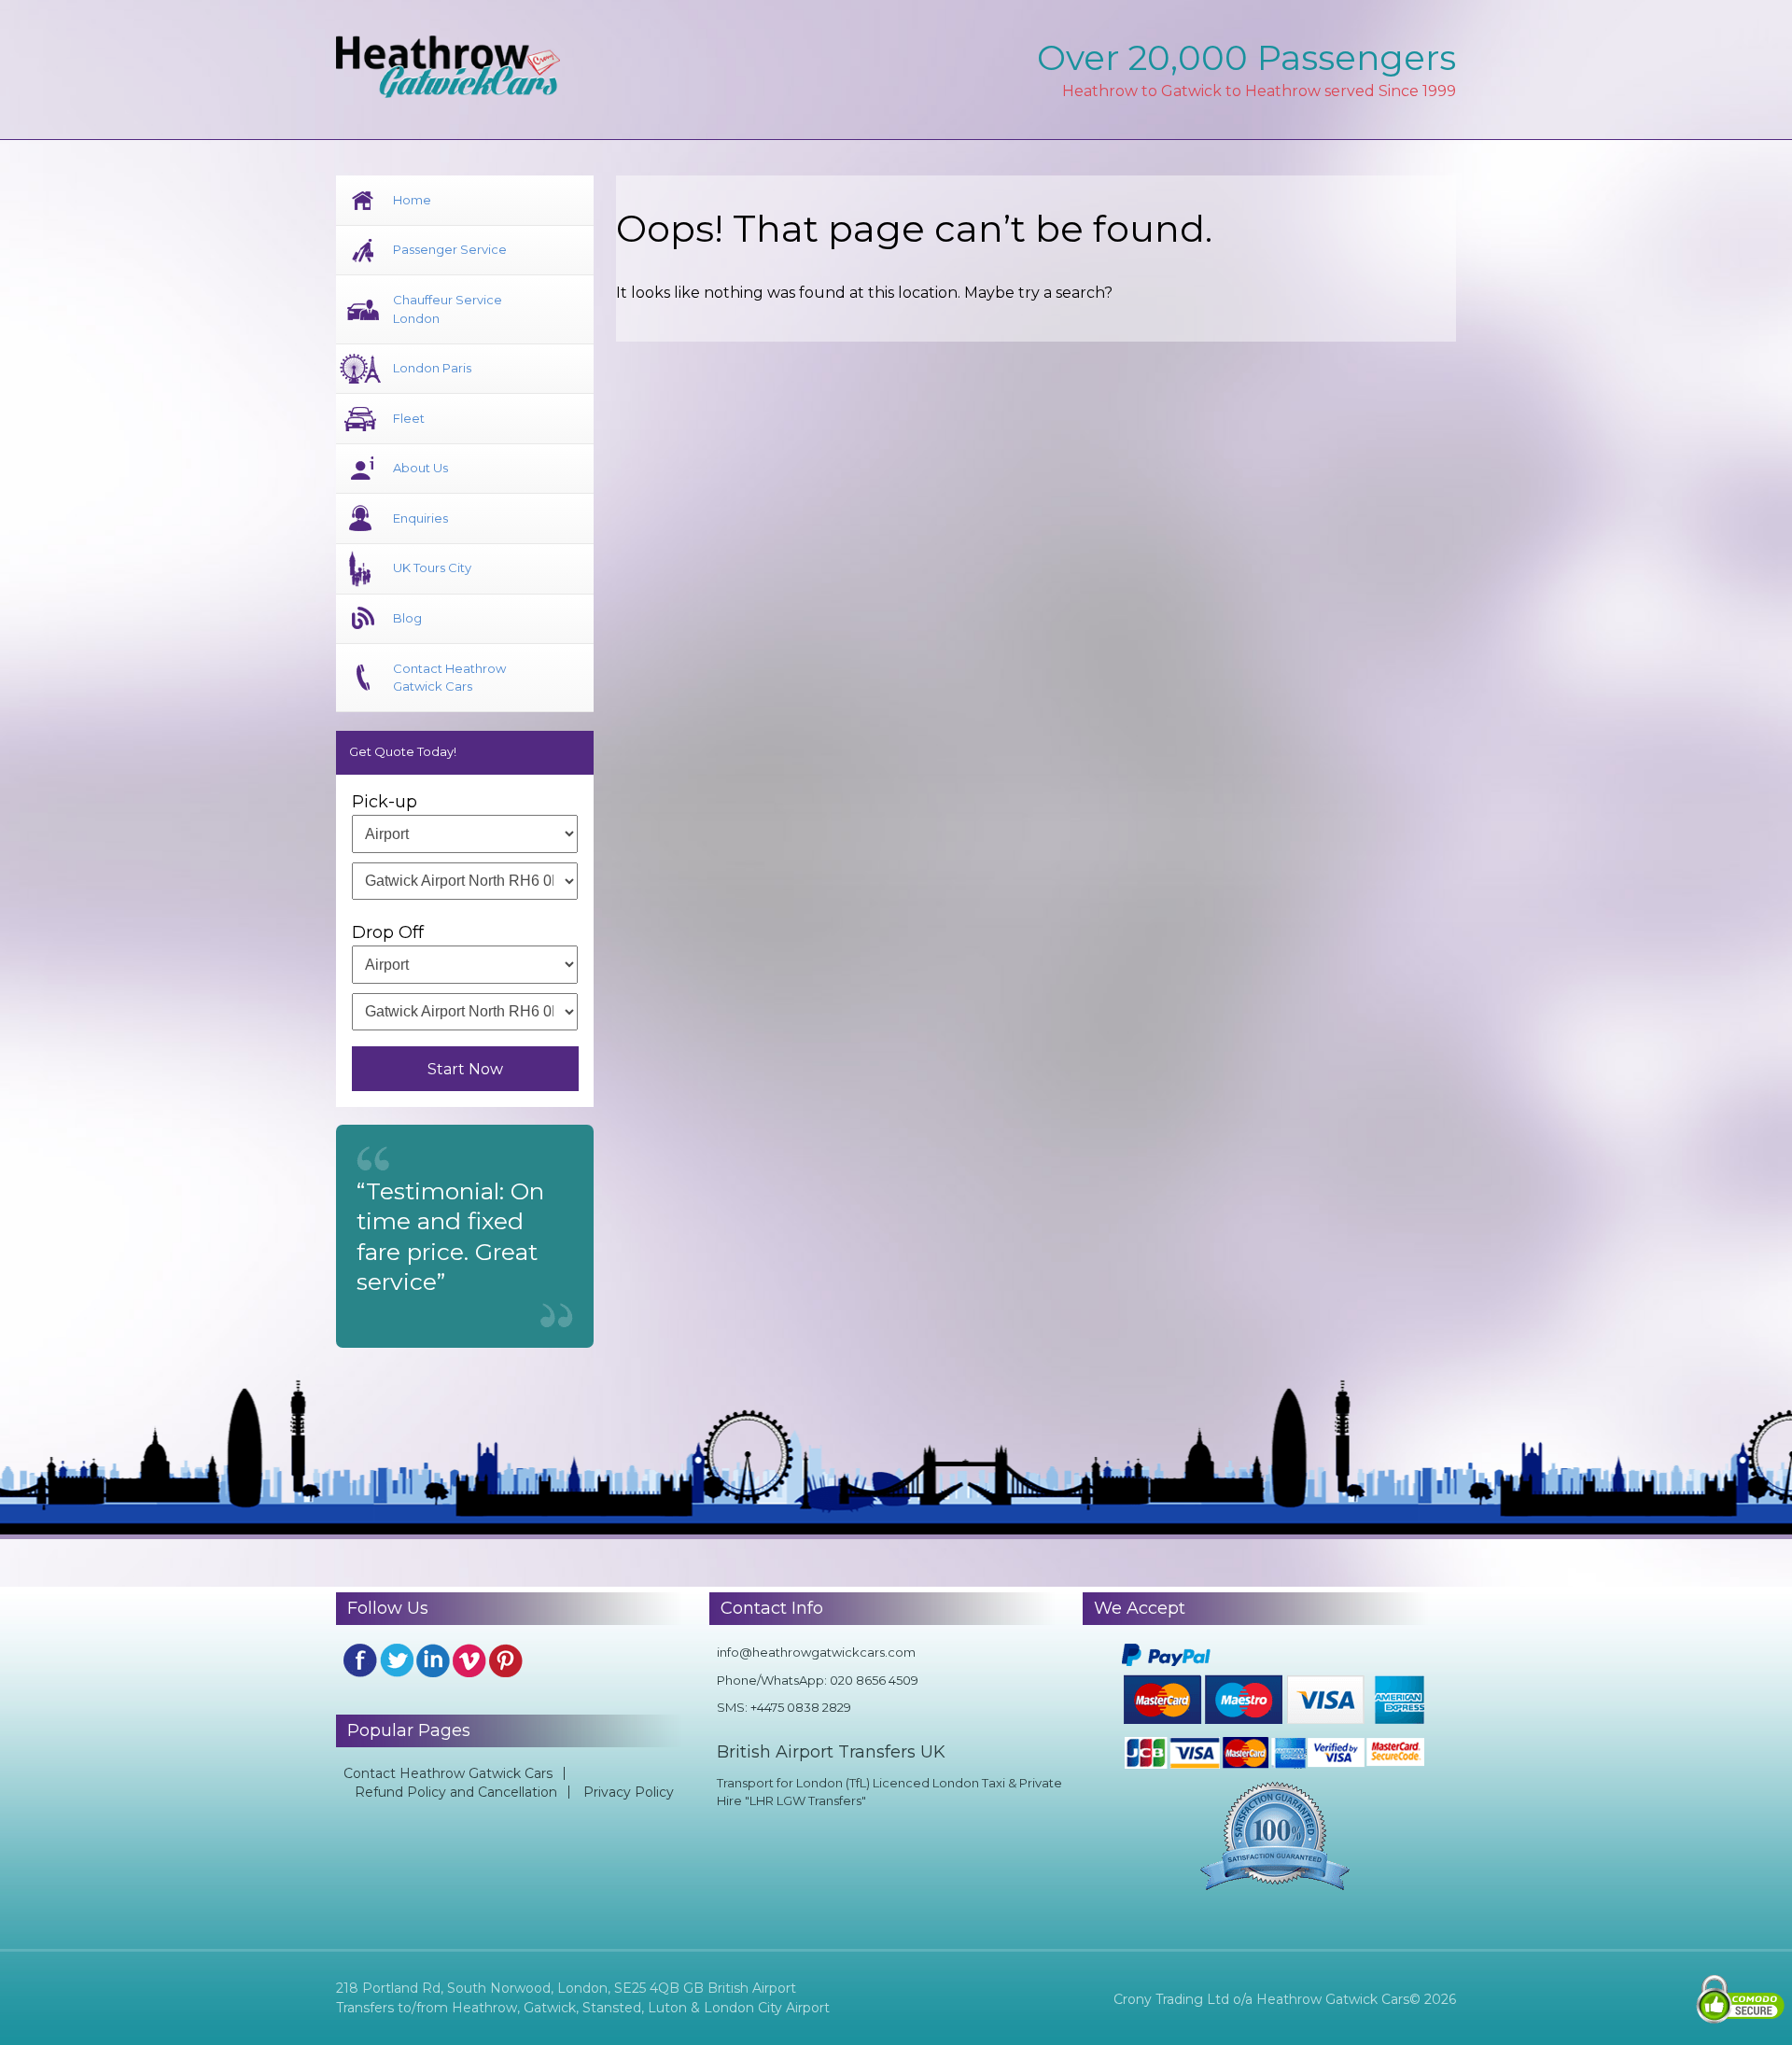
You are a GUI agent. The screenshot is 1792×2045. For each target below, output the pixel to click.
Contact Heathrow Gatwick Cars (449, 678)
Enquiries (420, 518)
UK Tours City (432, 567)
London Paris (432, 368)
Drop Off (388, 932)
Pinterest (506, 1660)
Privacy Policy (629, 1792)
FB (360, 1660)
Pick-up (385, 802)
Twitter (397, 1660)
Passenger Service (450, 249)
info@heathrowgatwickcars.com (816, 1652)
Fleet (409, 418)
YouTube (469, 1660)
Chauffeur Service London (448, 309)
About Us (420, 468)
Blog (407, 618)
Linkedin (433, 1660)
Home (412, 200)
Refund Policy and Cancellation (456, 1792)
